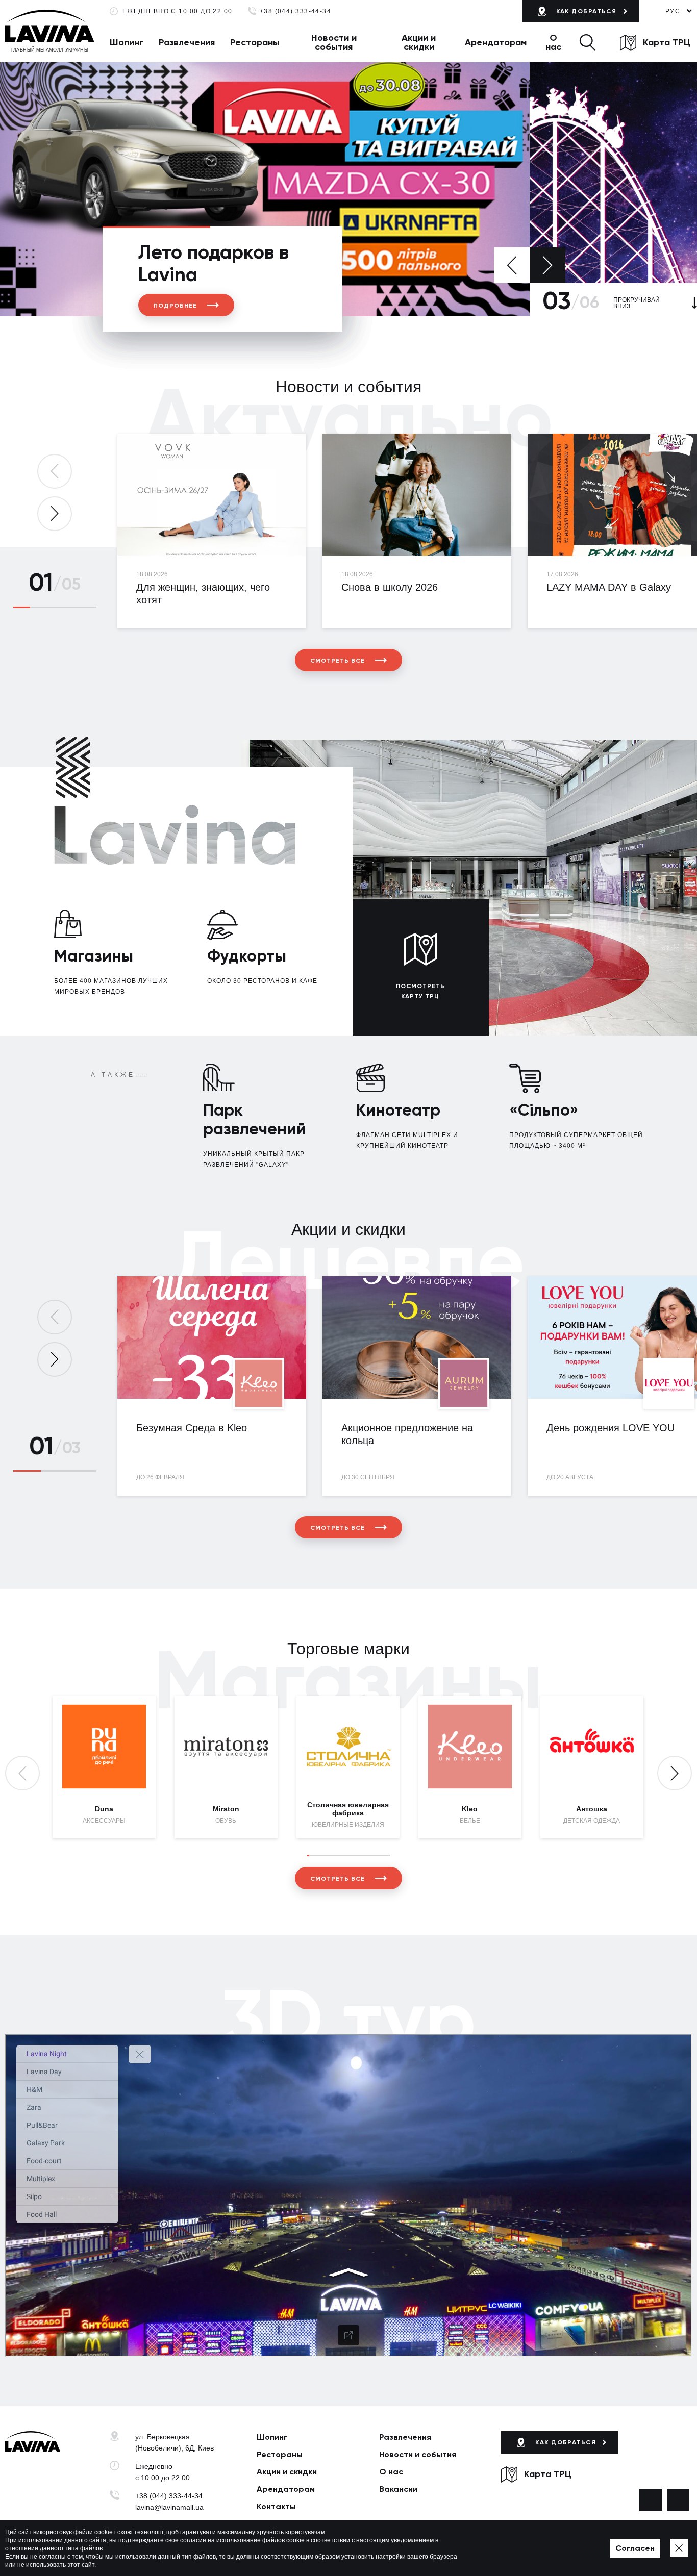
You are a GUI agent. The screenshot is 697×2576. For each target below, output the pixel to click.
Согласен (635, 2548)
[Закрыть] (679, 2548)
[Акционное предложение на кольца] (417, 1337)
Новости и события (334, 42)
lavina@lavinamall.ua (169, 2507)
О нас (553, 42)
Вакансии (398, 2489)
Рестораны (255, 42)
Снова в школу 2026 (390, 587)
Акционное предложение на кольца (407, 1434)
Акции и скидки (419, 42)
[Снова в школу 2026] (417, 495)
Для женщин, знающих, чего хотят (203, 594)
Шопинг (127, 42)
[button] (588, 42)
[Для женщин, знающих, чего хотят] (212, 495)
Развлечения (187, 42)
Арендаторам (496, 42)
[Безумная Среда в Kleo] (212, 1337)
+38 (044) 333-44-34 (296, 11)
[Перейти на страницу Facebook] (651, 2500)
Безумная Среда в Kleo (192, 1428)
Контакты (276, 2506)
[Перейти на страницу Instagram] (678, 2500)
